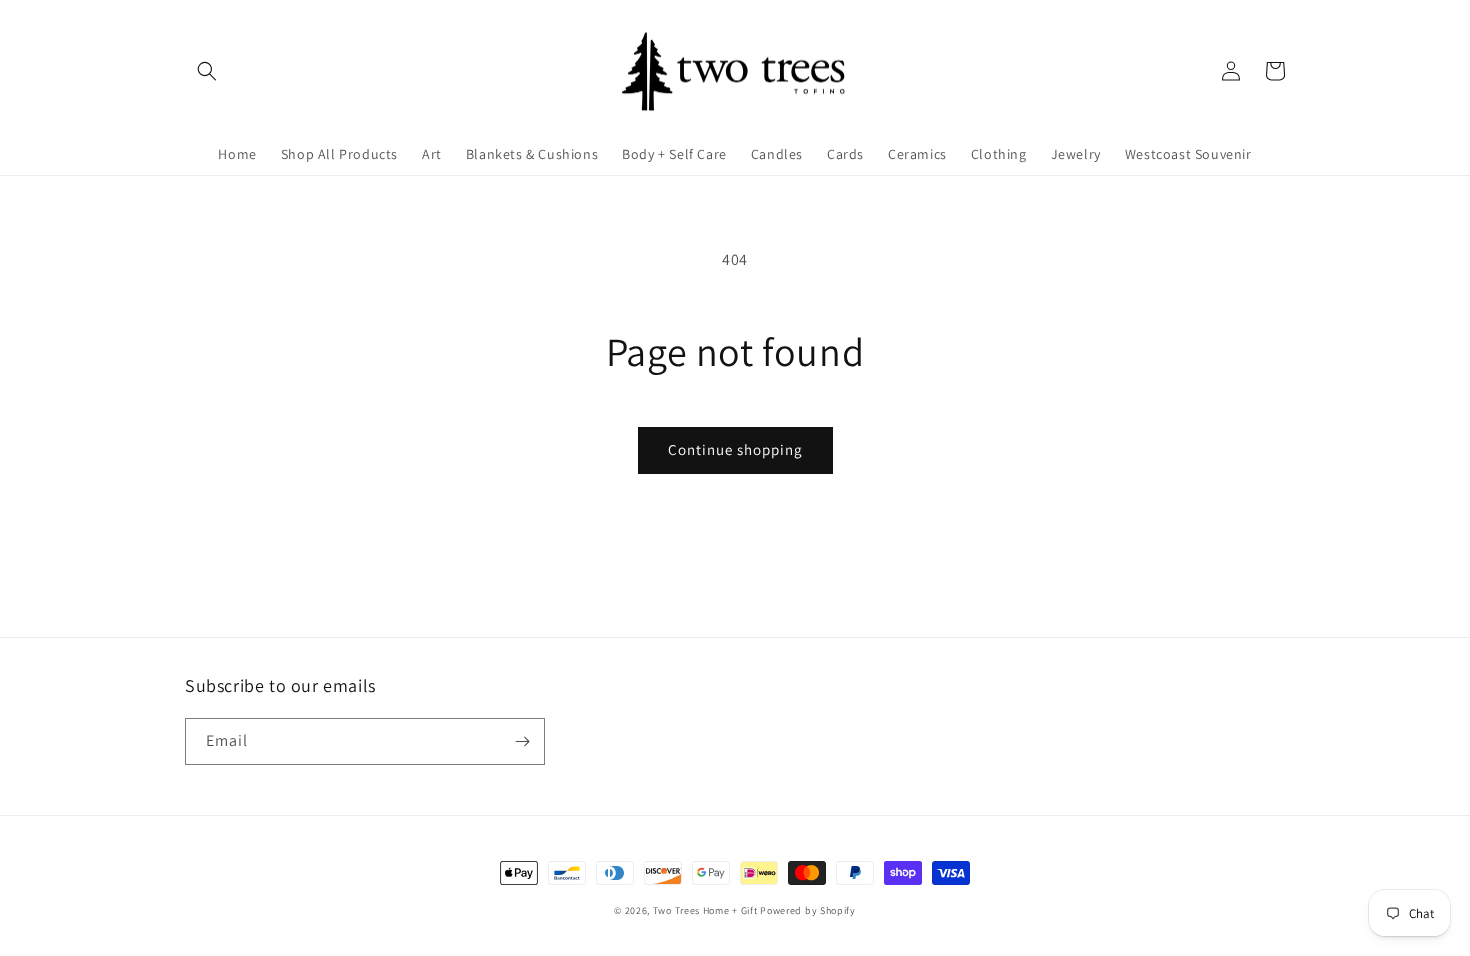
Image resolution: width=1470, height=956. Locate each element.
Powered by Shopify (808, 910)
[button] (207, 71)
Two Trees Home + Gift (705, 910)
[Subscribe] (522, 741)
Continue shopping (735, 449)
